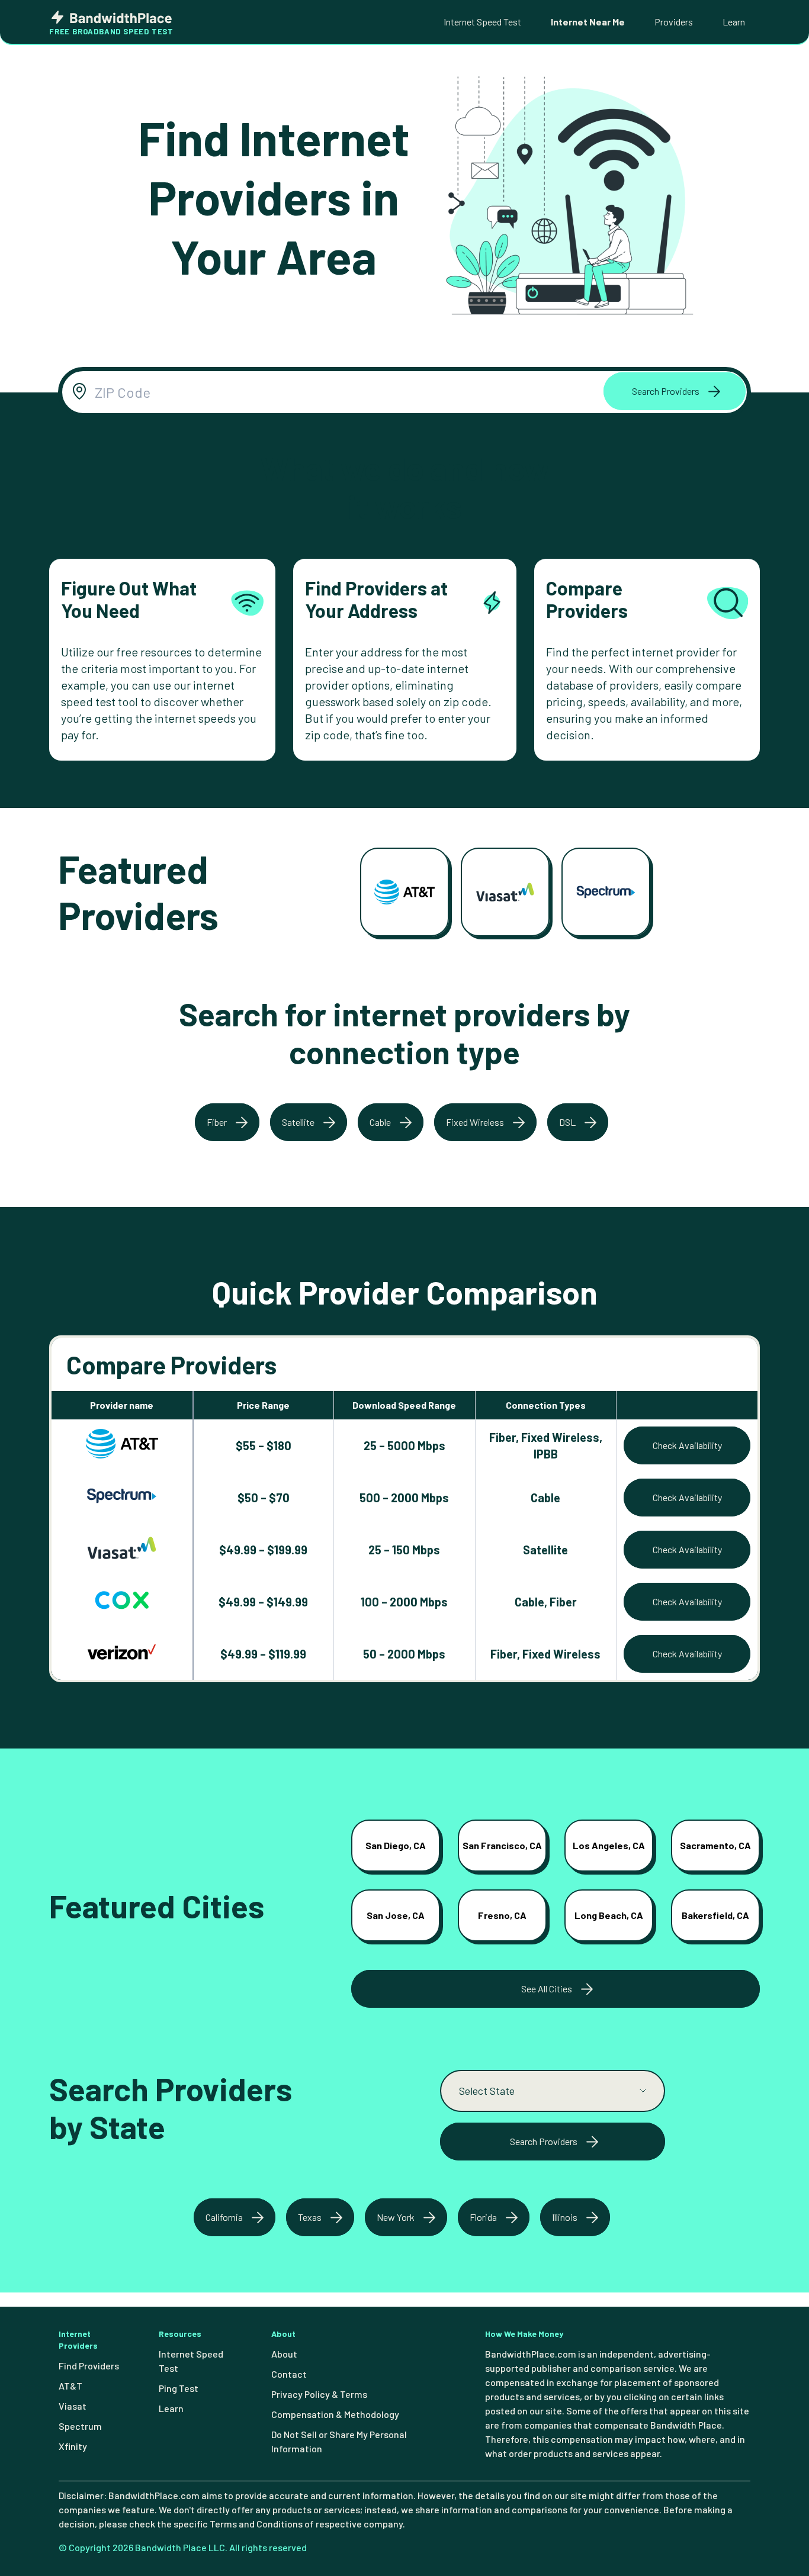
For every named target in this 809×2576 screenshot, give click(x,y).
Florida (483, 2217)
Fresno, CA (502, 1915)
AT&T (70, 2386)
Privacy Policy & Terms (319, 2394)
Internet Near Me (588, 22)
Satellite (298, 1122)
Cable (380, 1122)
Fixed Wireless (475, 1122)
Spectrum (80, 2426)
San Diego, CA (396, 1845)
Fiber (217, 1122)
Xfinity (73, 2446)
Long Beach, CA (609, 1915)
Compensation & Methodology (335, 2414)
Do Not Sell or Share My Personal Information (339, 2441)
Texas (310, 2217)
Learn (734, 22)
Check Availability (687, 1445)
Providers (674, 22)
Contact (289, 2374)
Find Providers (89, 2366)
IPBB (546, 1454)
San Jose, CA (396, 1915)
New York (396, 2217)
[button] (675, 391)
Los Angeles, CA (609, 1845)
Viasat (73, 2406)
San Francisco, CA (502, 1845)
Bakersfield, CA (715, 1915)
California (224, 2217)
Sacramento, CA (715, 1845)
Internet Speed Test (482, 22)
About (284, 2354)
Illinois (565, 2217)
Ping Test (179, 2388)
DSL (567, 1122)
